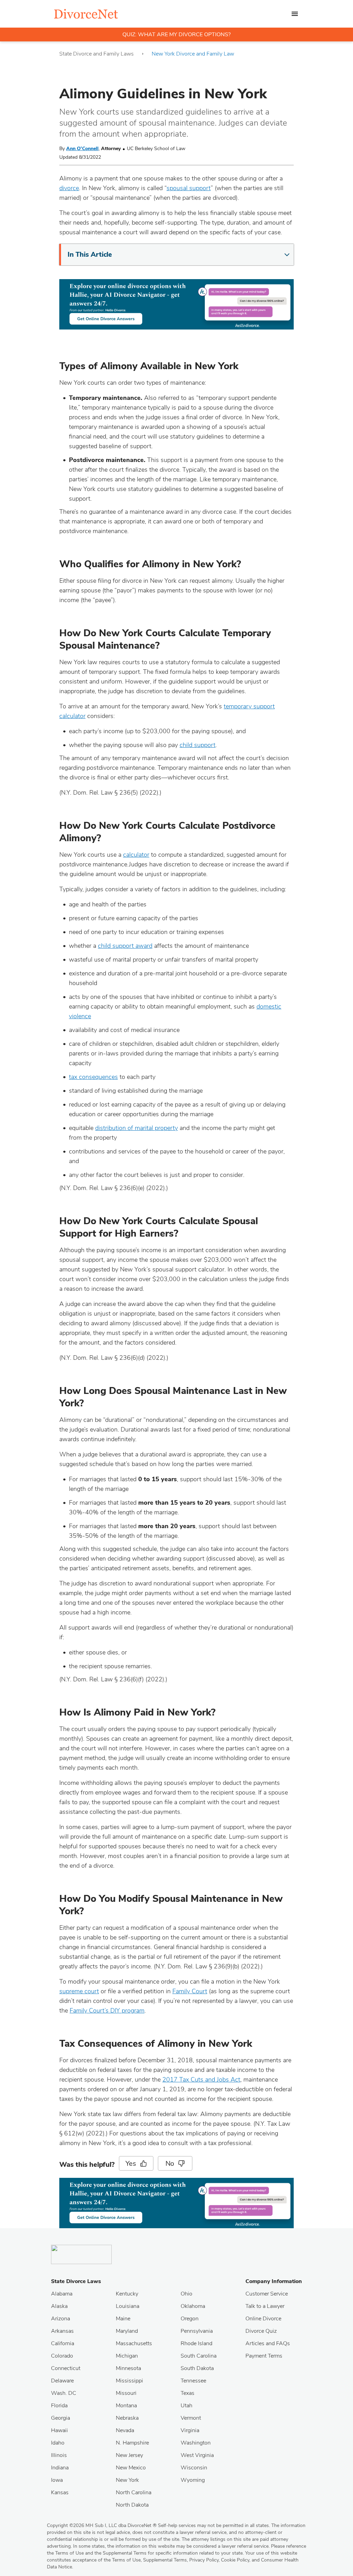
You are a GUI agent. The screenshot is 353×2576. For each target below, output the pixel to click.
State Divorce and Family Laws (97, 54)
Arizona (60, 2319)
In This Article (90, 254)
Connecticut (66, 2368)
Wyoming (193, 2480)
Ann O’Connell (82, 149)
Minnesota (128, 2368)
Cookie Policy (235, 2560)
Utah (186, 2406)
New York (127, 2480)
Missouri (126, 2393)
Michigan (127, 2356)
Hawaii (59, 2430)
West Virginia (197, 2455)
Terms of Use (126, 2560)
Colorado (62, 2356)
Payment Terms (264, 2356)
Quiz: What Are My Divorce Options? (176, 35)
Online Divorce (263, 2319)
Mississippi (129, 2381)
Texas (188, 2393)
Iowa (57, 2480)
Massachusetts (134, 2343)
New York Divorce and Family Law (193, 54)
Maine (123, 2319)
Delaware (62, 2381)
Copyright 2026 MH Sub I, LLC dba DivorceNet (102, 2525)
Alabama (62, 2294)
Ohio (186, 2294)
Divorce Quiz (261, 2331)
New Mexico (131, 2468)
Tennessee (193, 2381)
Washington (196, 2443)
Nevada (125, 2430)
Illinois (59, 2455)
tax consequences (93, 1077)
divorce (69, 188)
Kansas (60, 2493)
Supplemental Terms (165, 2560)
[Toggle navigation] (295, 14)
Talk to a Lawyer (265, 2306)
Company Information (274, 2281)
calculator (136, 855)
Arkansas (62, 2331)
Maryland (127, 2331)
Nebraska (127, 2418)
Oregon (190, 2319)
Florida (59, 2406)
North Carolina (134, 2493)
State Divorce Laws (76, 2281)
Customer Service (267, 2294)
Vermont (191, 2418)
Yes (131, 2164)
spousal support (189, 188)
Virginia (190, 2430)
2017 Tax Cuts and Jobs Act (201, 2080)
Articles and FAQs (268, 2343)
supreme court (79, 1991)
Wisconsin (194, 2468)
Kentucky (127, 2294)
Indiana (60, 2468)
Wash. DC (64, 2393)
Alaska (59, 2306)
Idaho (58, 2443)
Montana (126, 2406)
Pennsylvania (197, 2331)
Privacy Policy (204, 2560)
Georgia (60, 2418)
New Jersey (129, 2455)
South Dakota (197, 2368)
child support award (125, 946)
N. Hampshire (132, 2443)
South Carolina (199, 2356)
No (170, 2164)
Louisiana (128, 2306)
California (63, 2343)
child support (198, 745)
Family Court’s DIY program (107, 2010)
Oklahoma (193, 2306)
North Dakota (132, 2505)
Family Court (190, 1991)
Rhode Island (196, 2343)
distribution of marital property (137, 1128)
